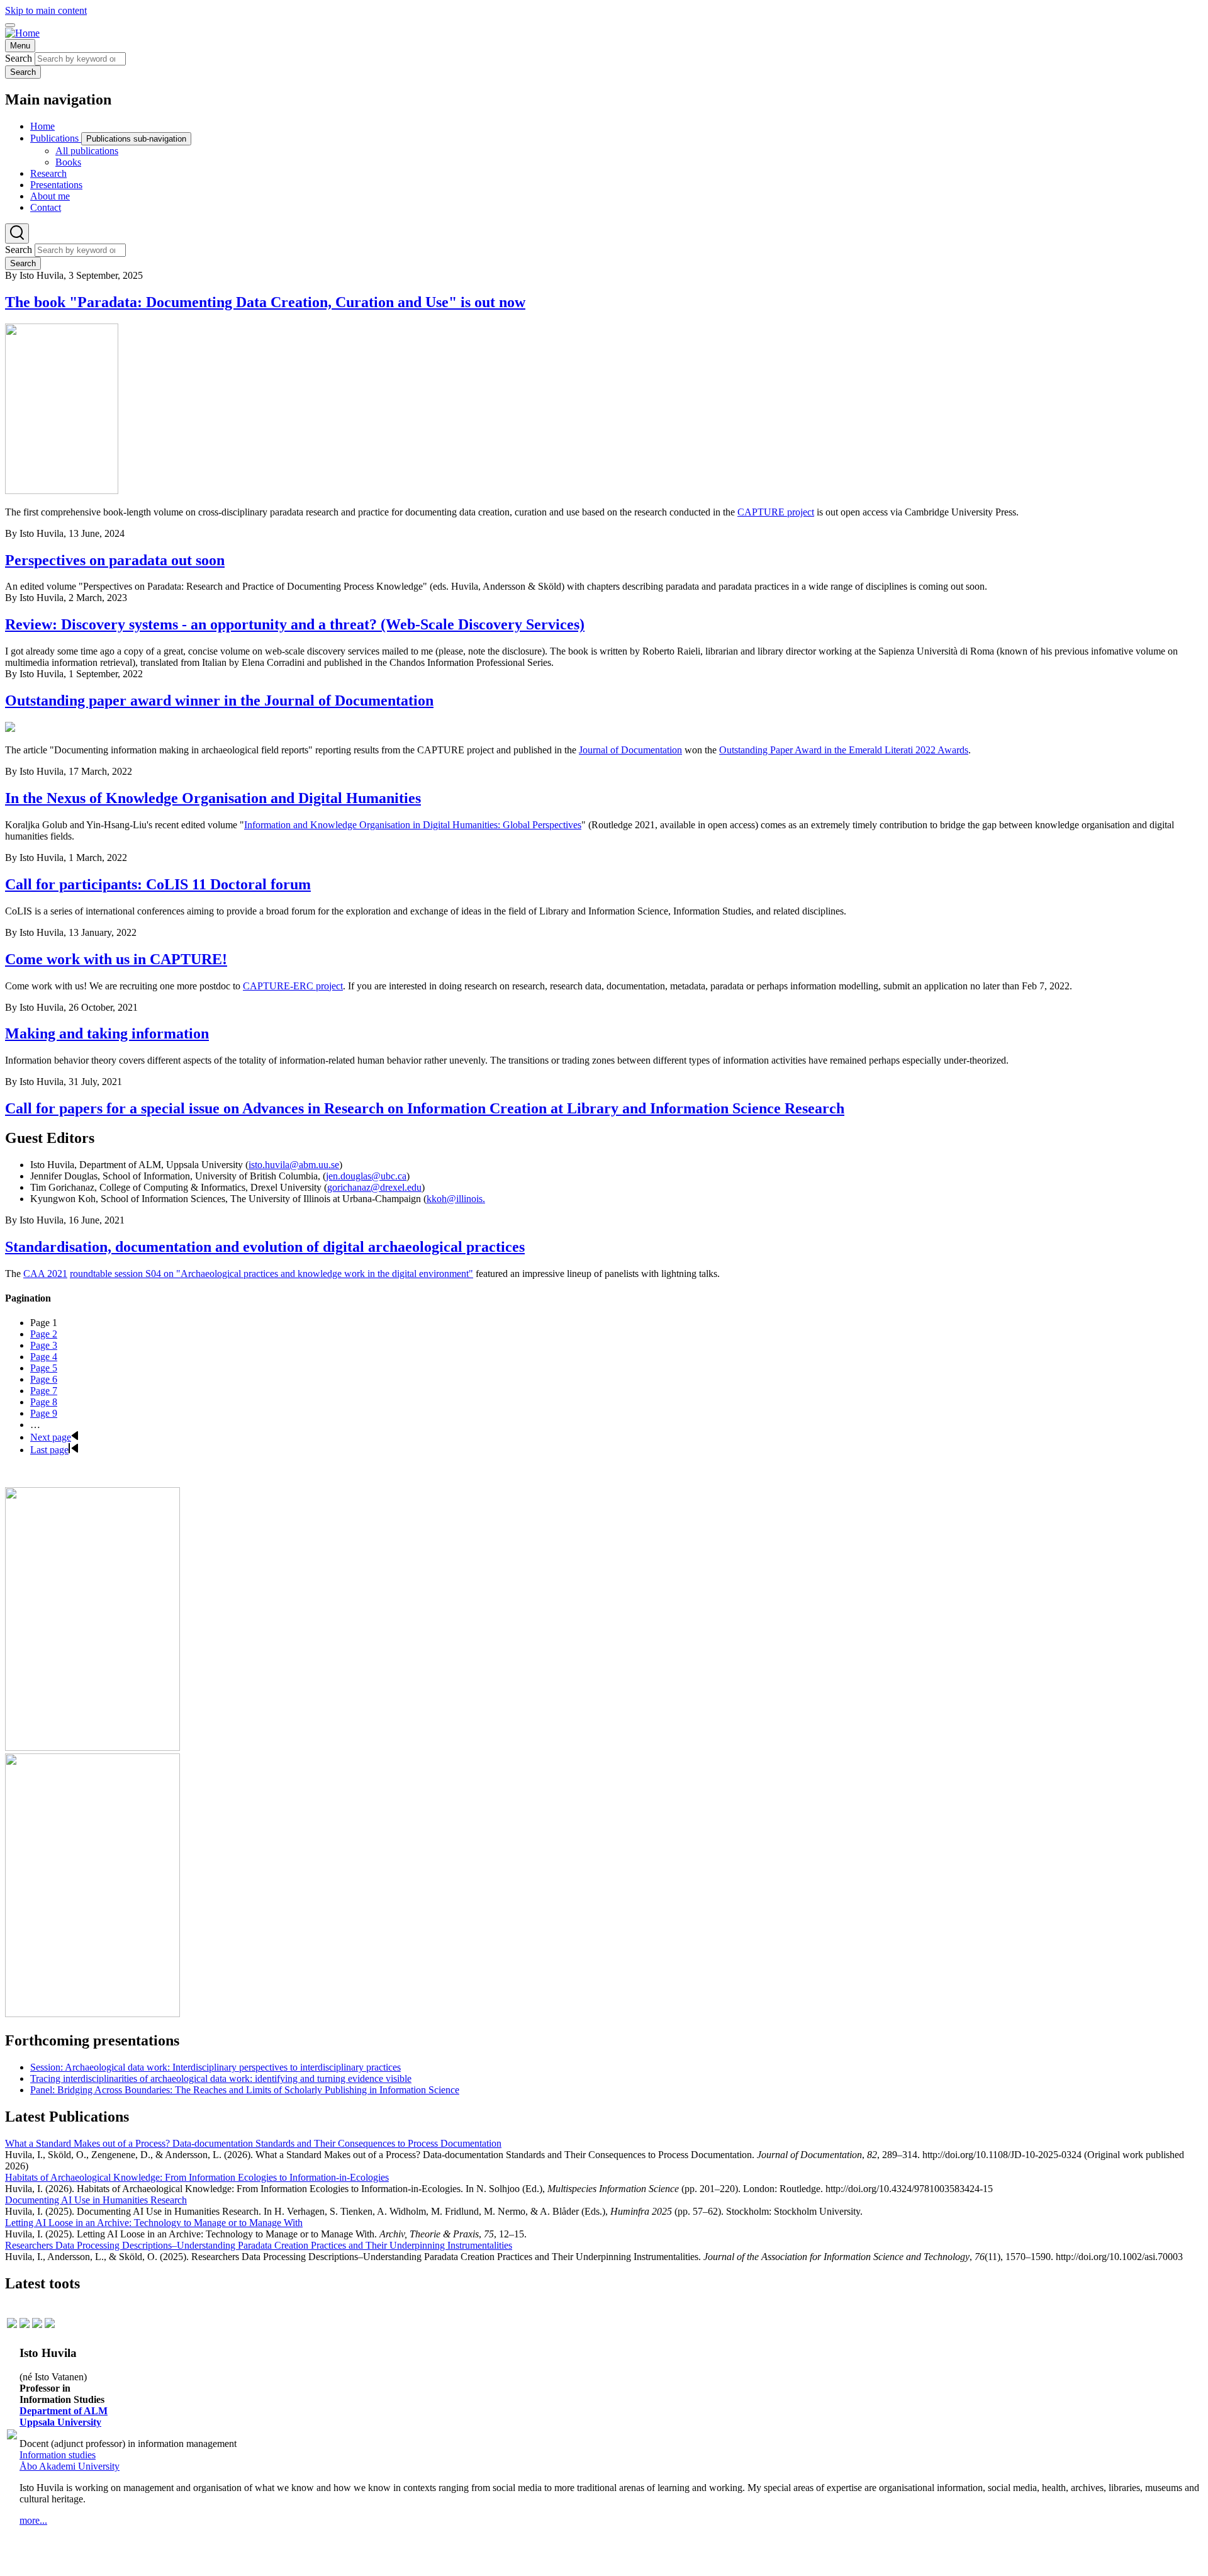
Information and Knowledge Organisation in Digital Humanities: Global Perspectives (413, 825)
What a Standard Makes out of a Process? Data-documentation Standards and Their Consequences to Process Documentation (253, 2143)
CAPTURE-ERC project (293, 986)
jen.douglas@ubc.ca (366, 1176)
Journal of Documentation (630, 750)
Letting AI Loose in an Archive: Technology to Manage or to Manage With (154, 2223)
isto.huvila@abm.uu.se (294, 1165)
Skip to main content (46, 10)
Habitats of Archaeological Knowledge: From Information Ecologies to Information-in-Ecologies (197, 2177)
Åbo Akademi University (70, 2466)
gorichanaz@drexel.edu (374, 1187)
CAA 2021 (45, 1274)
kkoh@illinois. (456, 1199)
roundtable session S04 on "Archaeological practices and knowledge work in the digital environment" (271, 1274)
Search (19, 58)
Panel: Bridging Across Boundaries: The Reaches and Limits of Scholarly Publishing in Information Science (245, 2090)
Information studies (58, 2455)
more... (33, 2520)
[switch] (10, 25)
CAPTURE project (776, 512)
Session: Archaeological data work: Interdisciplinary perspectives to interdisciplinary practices (215, 2067)
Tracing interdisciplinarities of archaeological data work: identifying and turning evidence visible (221, 2078)
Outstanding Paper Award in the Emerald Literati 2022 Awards (844, 750)
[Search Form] (17, 233)
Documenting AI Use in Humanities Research (96, 2200)
